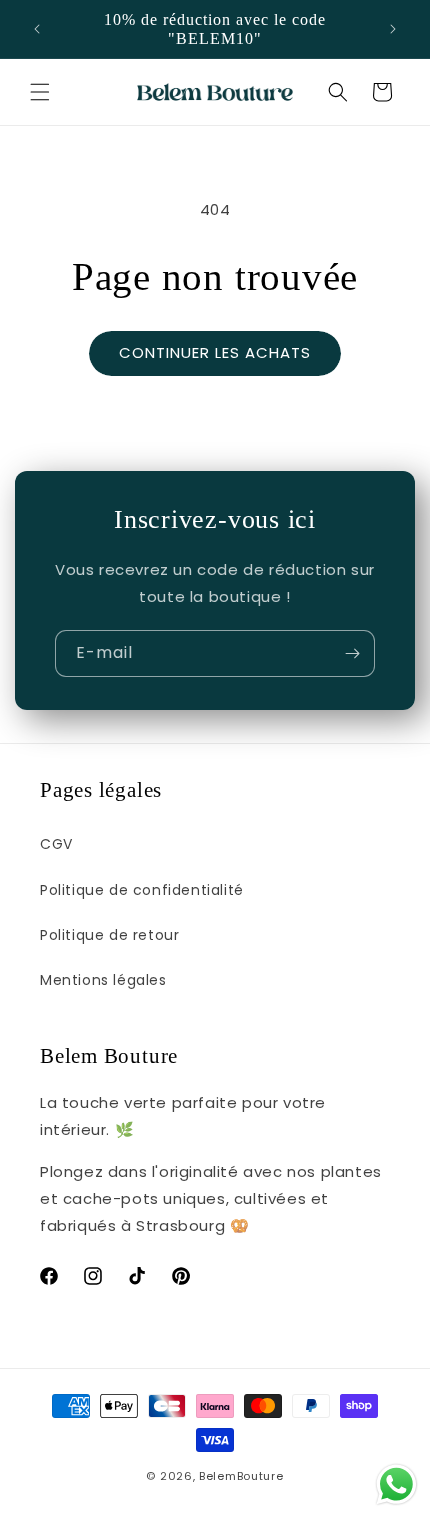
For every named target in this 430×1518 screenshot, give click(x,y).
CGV (56, 844)
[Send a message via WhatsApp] (396, 1484)
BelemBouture (241, 1476)
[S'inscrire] (352, 653)
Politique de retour (109, 935)
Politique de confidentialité (142, 890)
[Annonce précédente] (37, 29)
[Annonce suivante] (393, 29)
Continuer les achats (215, 352)
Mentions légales (103, 980)
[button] (40, 92)
